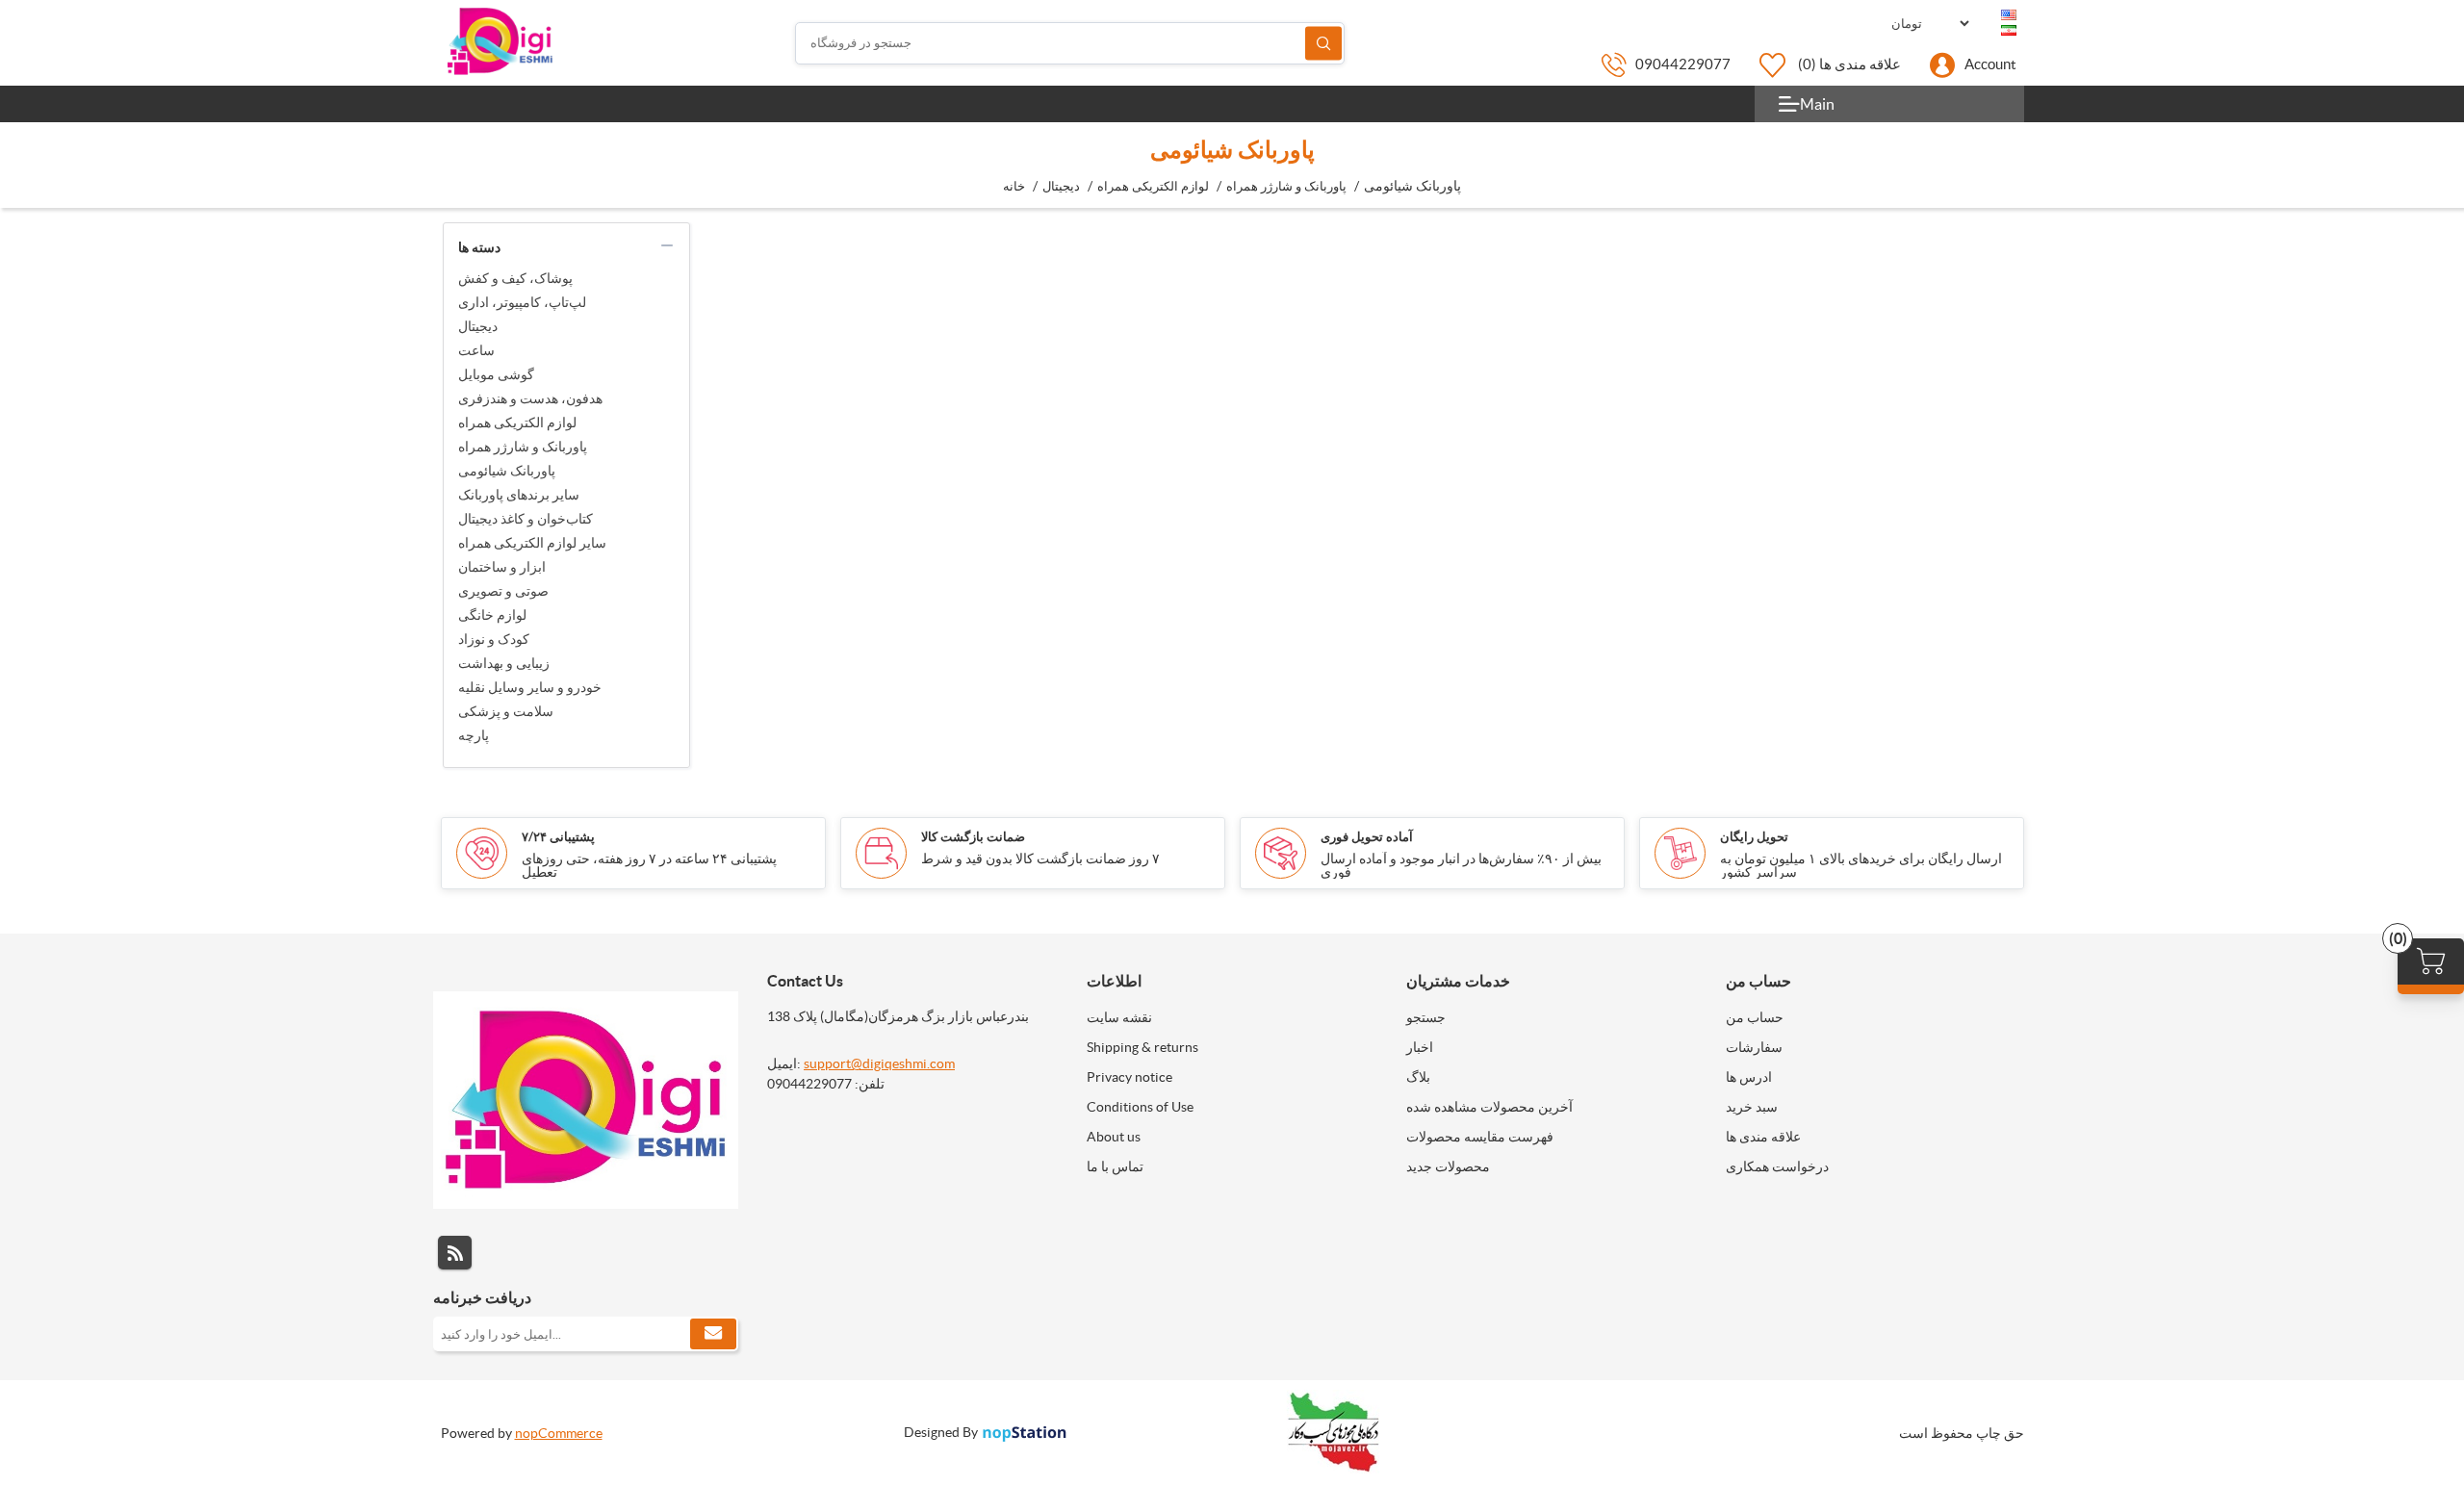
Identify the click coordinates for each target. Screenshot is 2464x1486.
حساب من (1755, 1017)
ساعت (476, 350)
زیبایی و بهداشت (504, 663)
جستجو (1323, 43)
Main (1817, 104)
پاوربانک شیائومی (507, 471)
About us (1114, 1137)
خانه (1014, 186)
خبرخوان (455, 1253)
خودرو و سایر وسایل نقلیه (530, 687)
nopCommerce (559, 1433)
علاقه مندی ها (1763, 1137)
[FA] (2009, 31)
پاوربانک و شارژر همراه (523, 447)
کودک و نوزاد (494, 639)
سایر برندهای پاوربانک (519, 495)
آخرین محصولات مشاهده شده (1489, 1107)
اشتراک (713, 1334)
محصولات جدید (1448, 1166)
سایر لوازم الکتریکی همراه (532, 543)
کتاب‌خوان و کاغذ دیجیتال (526, 519)
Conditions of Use (1140, 1107)
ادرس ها (1749, 1077)
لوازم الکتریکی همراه (517, 423)
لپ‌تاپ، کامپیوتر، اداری (522, 302)
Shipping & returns (1142, 1047)
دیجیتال (478, 326)
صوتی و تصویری (503, 591)
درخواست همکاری (1777, 1166)
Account (1990, 64)
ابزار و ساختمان (502, 567)
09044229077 (1683, 64)
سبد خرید (1752, 1107)
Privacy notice (1129, 1077)
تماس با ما (1115, 1166)
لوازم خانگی (492, 615)
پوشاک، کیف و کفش (515, 278)
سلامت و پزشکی (506, 711)
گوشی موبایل (496, 374)
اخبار (1420, 1047)
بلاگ (1418, 1077)
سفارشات (1754, 1047)
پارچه (474, 735)
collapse (667, 245)
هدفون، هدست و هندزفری (530, 398)
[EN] (2009, 15)
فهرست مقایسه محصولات (1480, 1137)
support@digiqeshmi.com (879, 1063)
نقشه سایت (1119, 1017)
